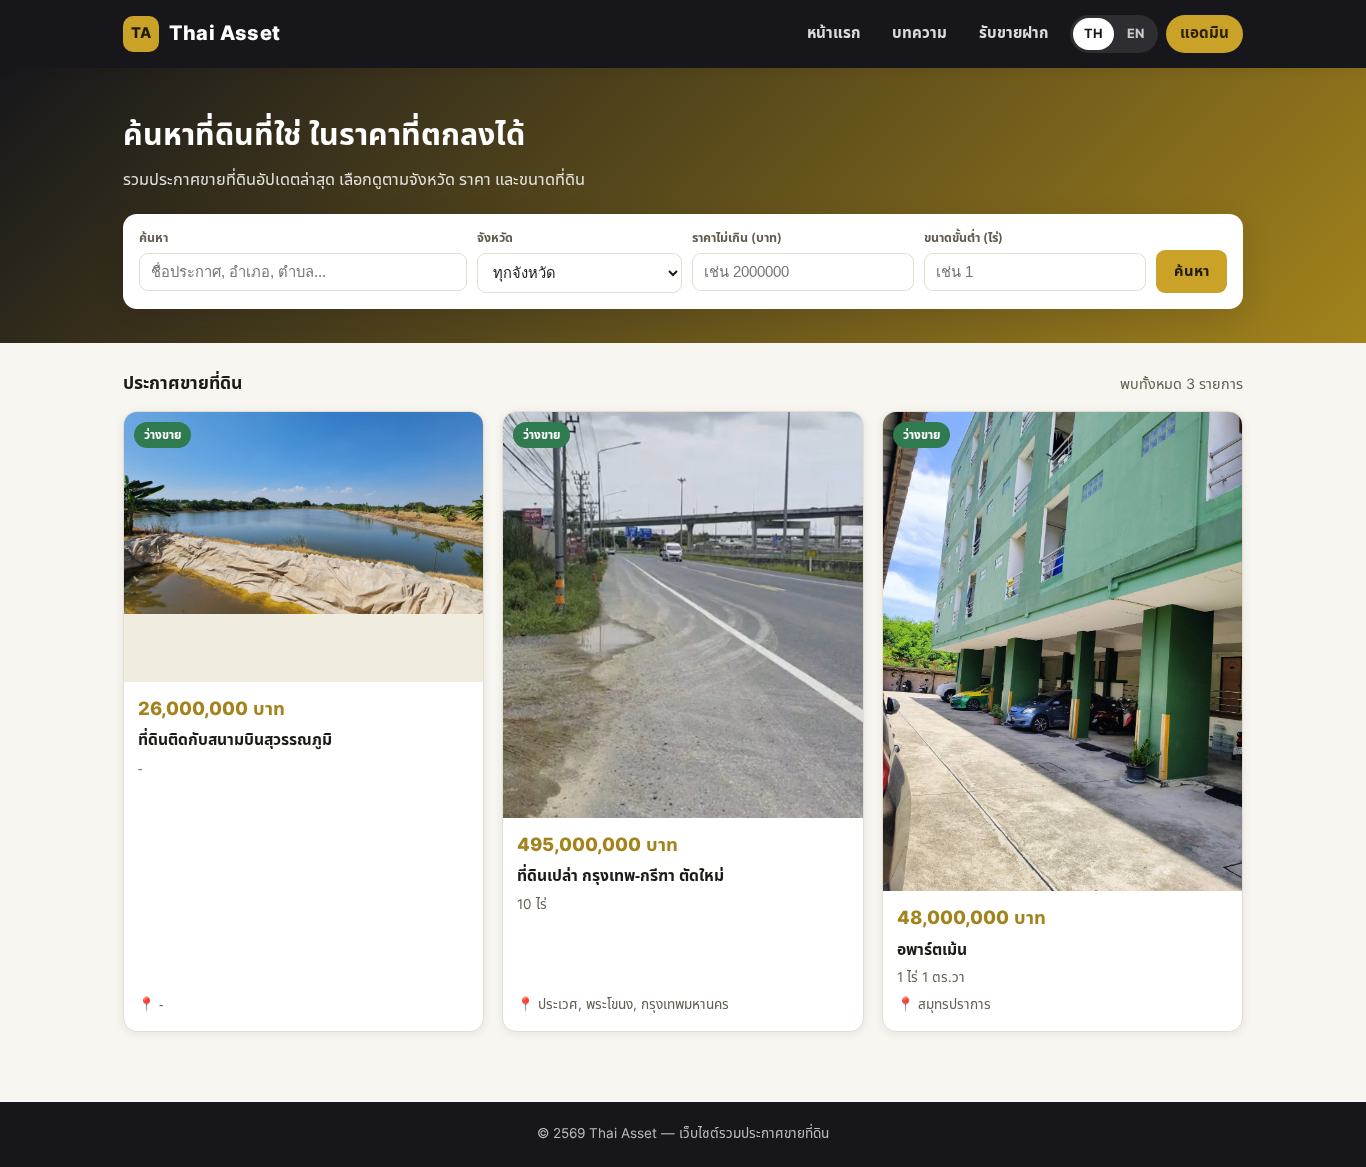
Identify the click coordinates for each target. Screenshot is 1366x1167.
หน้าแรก (833, 33)
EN (1135, 34)
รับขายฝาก (1013, 33)
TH (1093, 34)
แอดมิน (1204, 33)
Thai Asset (205, 34)
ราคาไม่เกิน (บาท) (737, 239)
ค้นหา (153, 239)
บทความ (919, 33)
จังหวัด (495, 239)
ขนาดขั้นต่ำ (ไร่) (963, 239)
